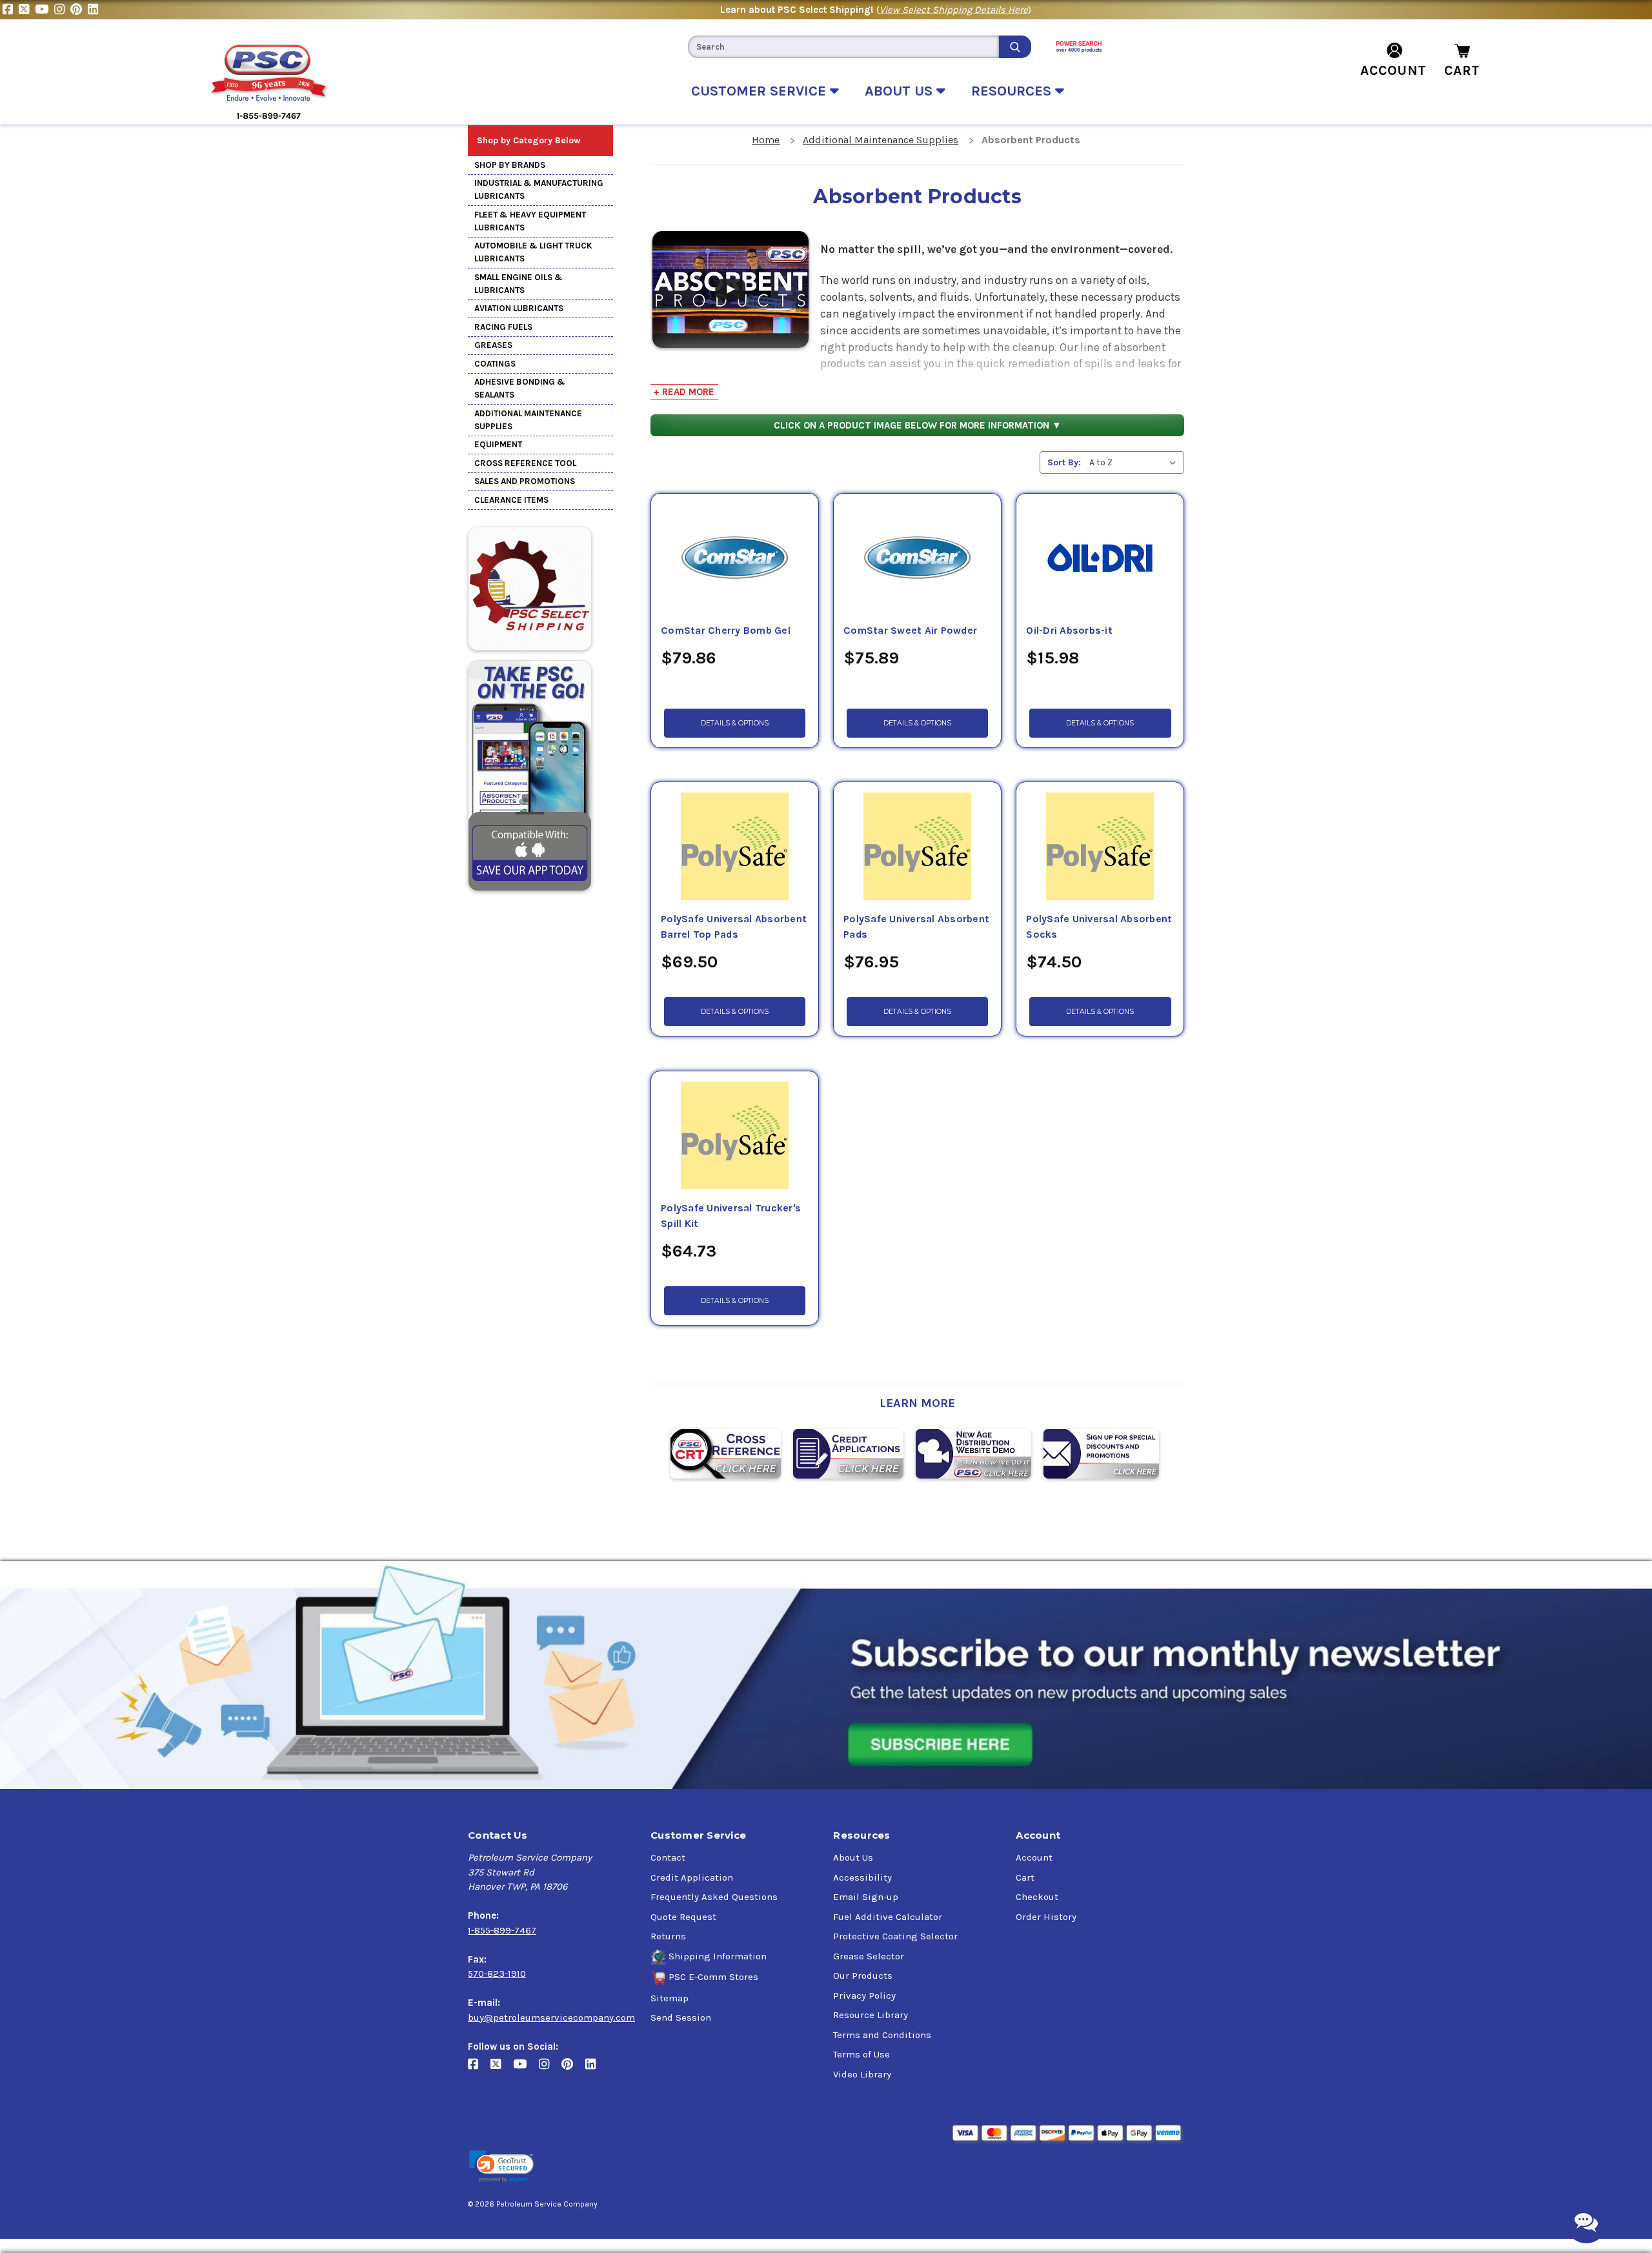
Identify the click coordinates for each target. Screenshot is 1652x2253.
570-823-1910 (497, 1974)
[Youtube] (45, 10)
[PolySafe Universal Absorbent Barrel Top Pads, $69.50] (735, 847)
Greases (493, 345)
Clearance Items (511, 500)
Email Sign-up (866, 1897)
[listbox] (1135, 462)
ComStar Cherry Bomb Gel (726, 631)
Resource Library (871, 2015)
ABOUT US (901, 91)
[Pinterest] (79, 10)
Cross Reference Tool (525, 463)
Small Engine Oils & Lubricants (519, 284)
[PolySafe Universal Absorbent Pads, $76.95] (917, 847)
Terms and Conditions (882, 2035)
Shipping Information (718, 1956)
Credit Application (692, 1877)
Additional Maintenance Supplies (528, 420)
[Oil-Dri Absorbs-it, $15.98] (1100, 558)
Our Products (863, 1975)
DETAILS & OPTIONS (735, 723)
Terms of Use (861, 2054)
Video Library (862, 2074)
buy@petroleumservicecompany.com (551, 2017)
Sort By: (1064, 462)
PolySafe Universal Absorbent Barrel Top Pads (734, 927)
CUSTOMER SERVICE (761, 91)
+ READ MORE (684, 392)
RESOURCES (1013, 91)
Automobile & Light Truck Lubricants (533, 252)
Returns (668, 1936)
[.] (730, 288)
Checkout (1037, 1897)
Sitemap (670, 1998)
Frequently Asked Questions (714, 1897)
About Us (853, 1857)
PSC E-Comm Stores (713, 1977)
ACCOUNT (1393, 70)
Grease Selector (869, 1956)
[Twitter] (27, 10)
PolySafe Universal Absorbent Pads (916, 927)
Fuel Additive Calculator (888, 1917)
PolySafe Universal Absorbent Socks (1099, 927)
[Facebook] (11, 10)
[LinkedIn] (95, 10)
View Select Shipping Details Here (954, 10)
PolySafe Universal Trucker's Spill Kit (731, 1216)
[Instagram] (62, 10)
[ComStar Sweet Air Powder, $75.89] (917, 558)
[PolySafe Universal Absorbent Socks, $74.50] (1100, 847)
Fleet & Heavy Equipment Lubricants (530, 221)
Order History (1046, 1917)
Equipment (498, 444)
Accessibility (862, 1877)
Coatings (495, 364)
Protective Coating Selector (895, 1936)
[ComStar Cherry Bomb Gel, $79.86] (735, 558)
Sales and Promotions (525, 481)
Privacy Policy (864, 1995)
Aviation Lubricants (519, 308)
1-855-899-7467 (502, 1930)
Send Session (681, 2017)
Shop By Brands (510, 165)
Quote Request (683, 1917)
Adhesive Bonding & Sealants (520, 388)
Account (1034, 1857)
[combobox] (843, 47)
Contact (668, 1857)
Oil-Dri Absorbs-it (1069, 631)
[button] (501, 2167)
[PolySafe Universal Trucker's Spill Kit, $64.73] (735, 1136)
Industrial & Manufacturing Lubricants (539, 189)
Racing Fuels (503, 327)
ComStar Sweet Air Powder (910, 631)
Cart (1025, 1877)
